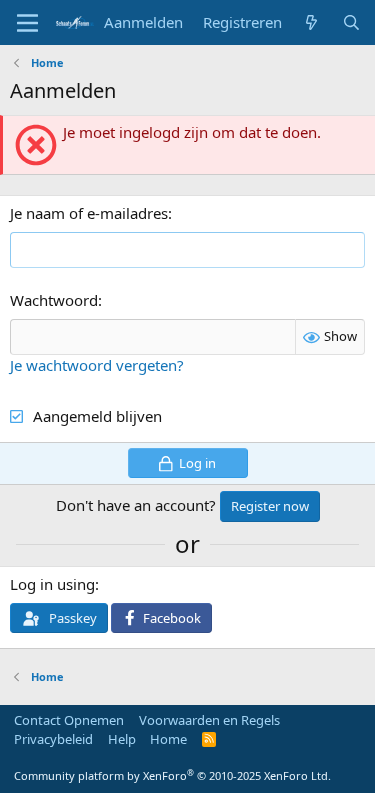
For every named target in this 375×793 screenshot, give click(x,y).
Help (122, 739)
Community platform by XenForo (172, 775)
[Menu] (27, 23)
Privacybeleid (53, 739)
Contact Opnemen (69, 720)
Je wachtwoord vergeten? (97, 365)
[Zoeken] (351, 22)
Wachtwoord (54, 300)
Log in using (52, 584)
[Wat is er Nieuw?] (311, 22)
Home (168, 739)
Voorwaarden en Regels (209, 720)
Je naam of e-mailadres (89, 213)
